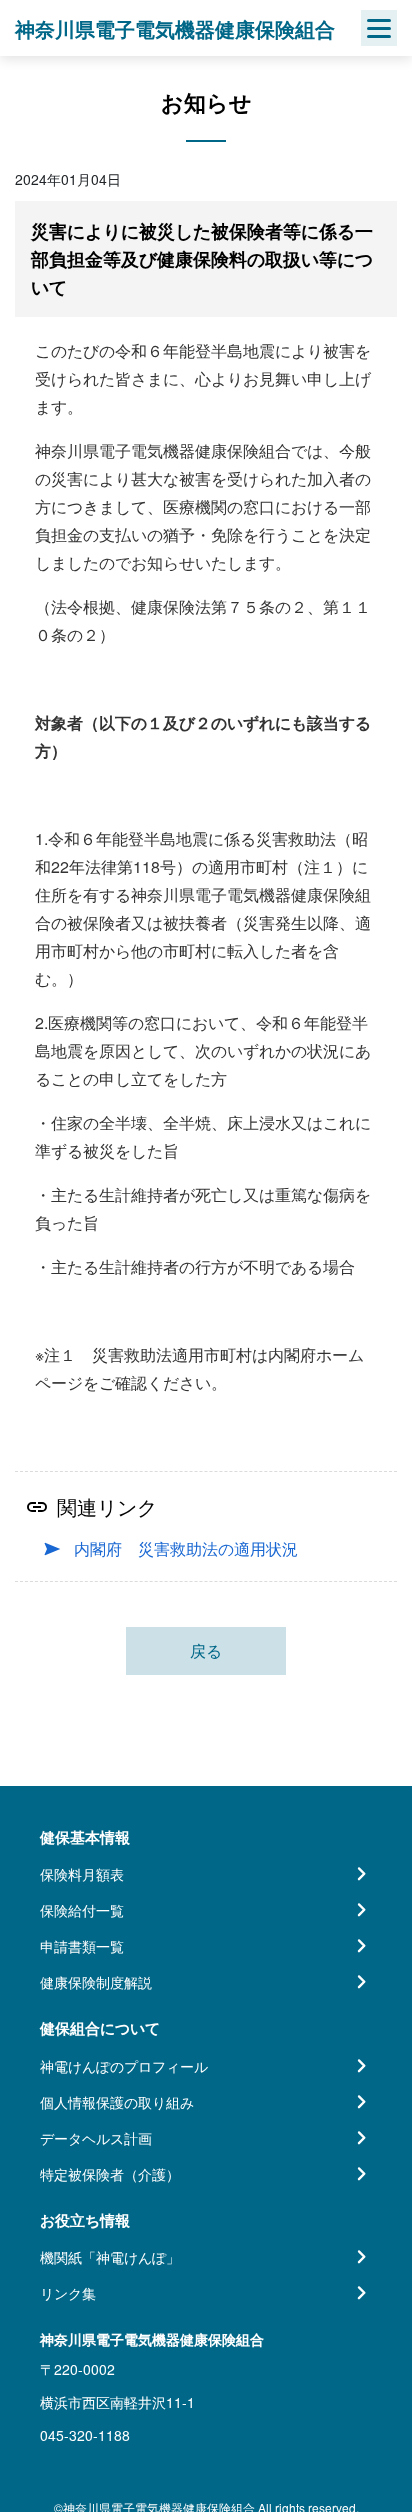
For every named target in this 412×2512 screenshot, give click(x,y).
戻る (206, 1650)
